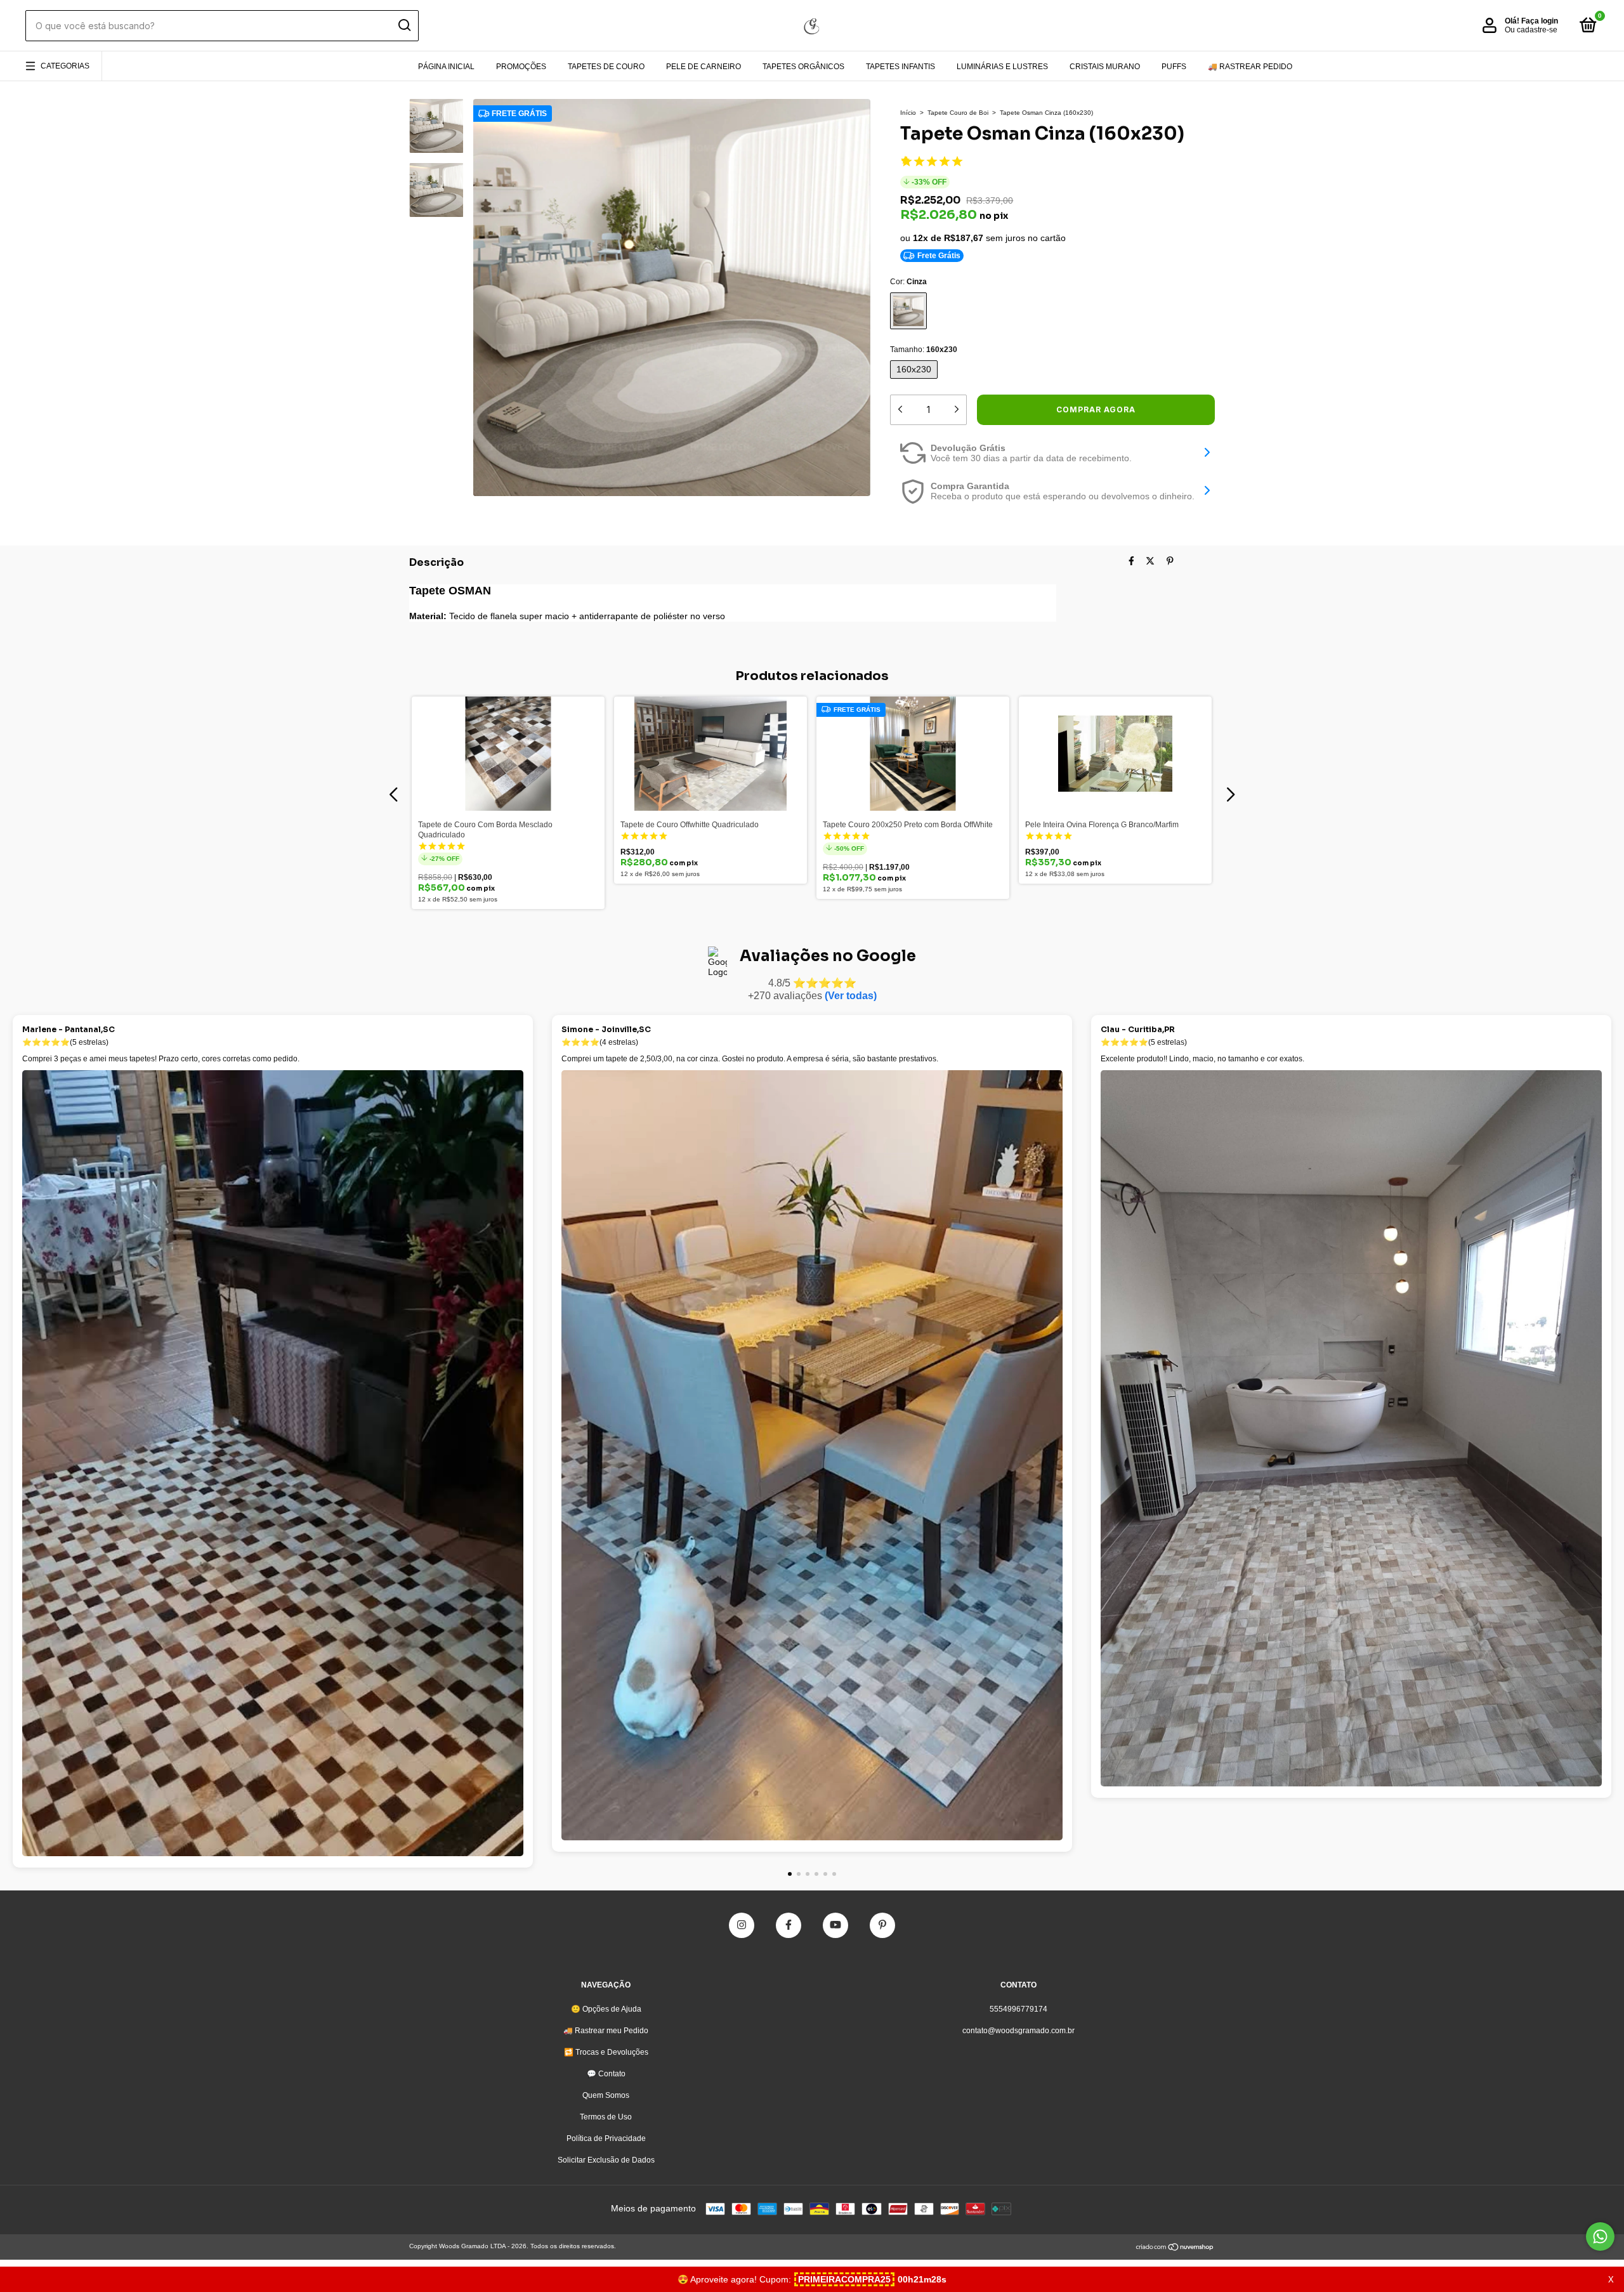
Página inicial (446, 67)
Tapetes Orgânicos (803, 67)
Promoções (521, 67)
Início (908, 113)
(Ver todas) (851, 996)
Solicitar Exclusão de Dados (606, 2160)
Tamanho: (924, 350)
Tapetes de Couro (606, 67)
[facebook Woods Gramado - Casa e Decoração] (789, 1925)
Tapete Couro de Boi (958, 113)
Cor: (908, 282)
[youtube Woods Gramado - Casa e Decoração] (835, 1925)
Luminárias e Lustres (1002, 67)
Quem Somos (606, 2095)
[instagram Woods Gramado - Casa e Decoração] (742, 1925)
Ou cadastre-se (1531, 30)
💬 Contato (606, 2074)
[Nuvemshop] (1175, 2248)
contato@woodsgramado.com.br (1018, 2031)
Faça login (1540, 21)
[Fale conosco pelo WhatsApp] (1600, 2236)
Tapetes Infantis (900, 67)
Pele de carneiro (704, 67)
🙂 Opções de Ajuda (606, 2009)
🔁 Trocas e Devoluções (606, 2052)
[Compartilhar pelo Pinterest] (1170, 561)
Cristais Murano (1105, 67)
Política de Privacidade (606, 2138)
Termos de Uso (606, 2117)
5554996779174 (1018, 2009)
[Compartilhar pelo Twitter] (1150, 561)
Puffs (1174, 67)
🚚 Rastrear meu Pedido (606, 2031)
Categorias (65, 66)
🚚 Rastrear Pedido (1250, 67)
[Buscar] (404, 25)
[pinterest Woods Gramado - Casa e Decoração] (882, 1925)
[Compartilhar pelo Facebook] (1131, 561)
